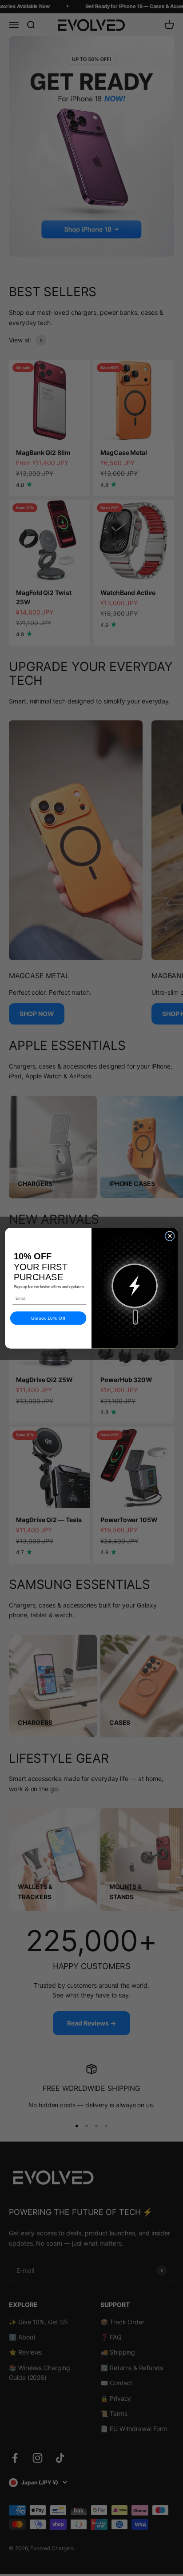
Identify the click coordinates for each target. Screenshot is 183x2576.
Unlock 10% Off (48, 1318)
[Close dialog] (169, 1236)
